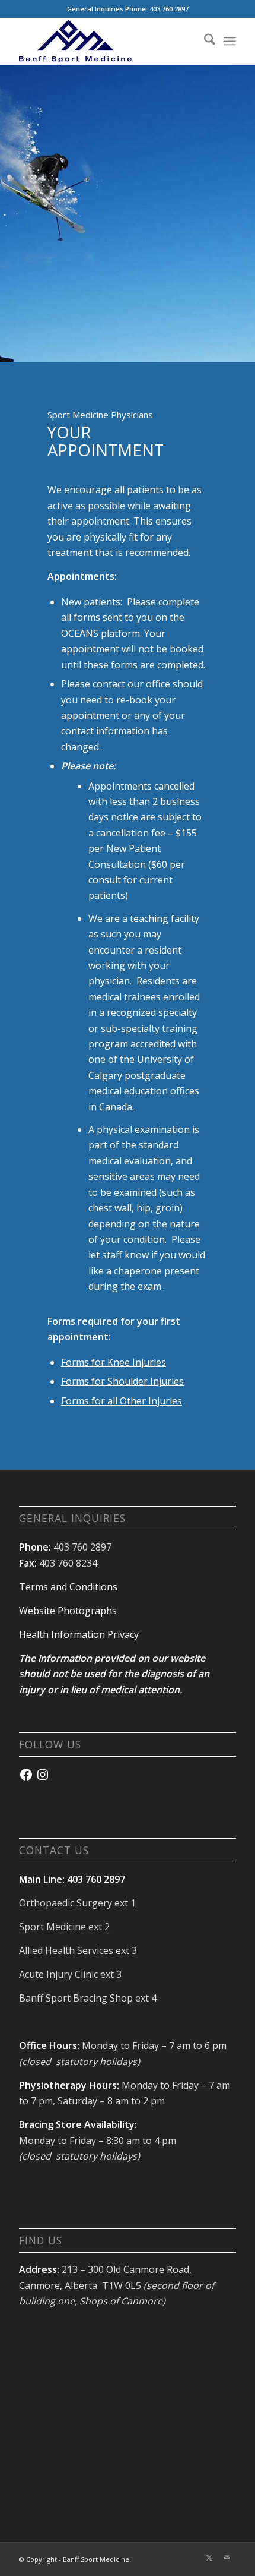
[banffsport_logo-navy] (106, 41)
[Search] (204, 41)
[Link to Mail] (227, 2558)
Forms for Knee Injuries (114, 1362)
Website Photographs (68, 1611)
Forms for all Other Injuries (122, 1401)
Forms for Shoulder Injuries (122, 1381)
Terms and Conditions (68, 1587)
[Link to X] (209, 2558)
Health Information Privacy (79, 1634)
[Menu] (230, 41)
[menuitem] (204, 41)
